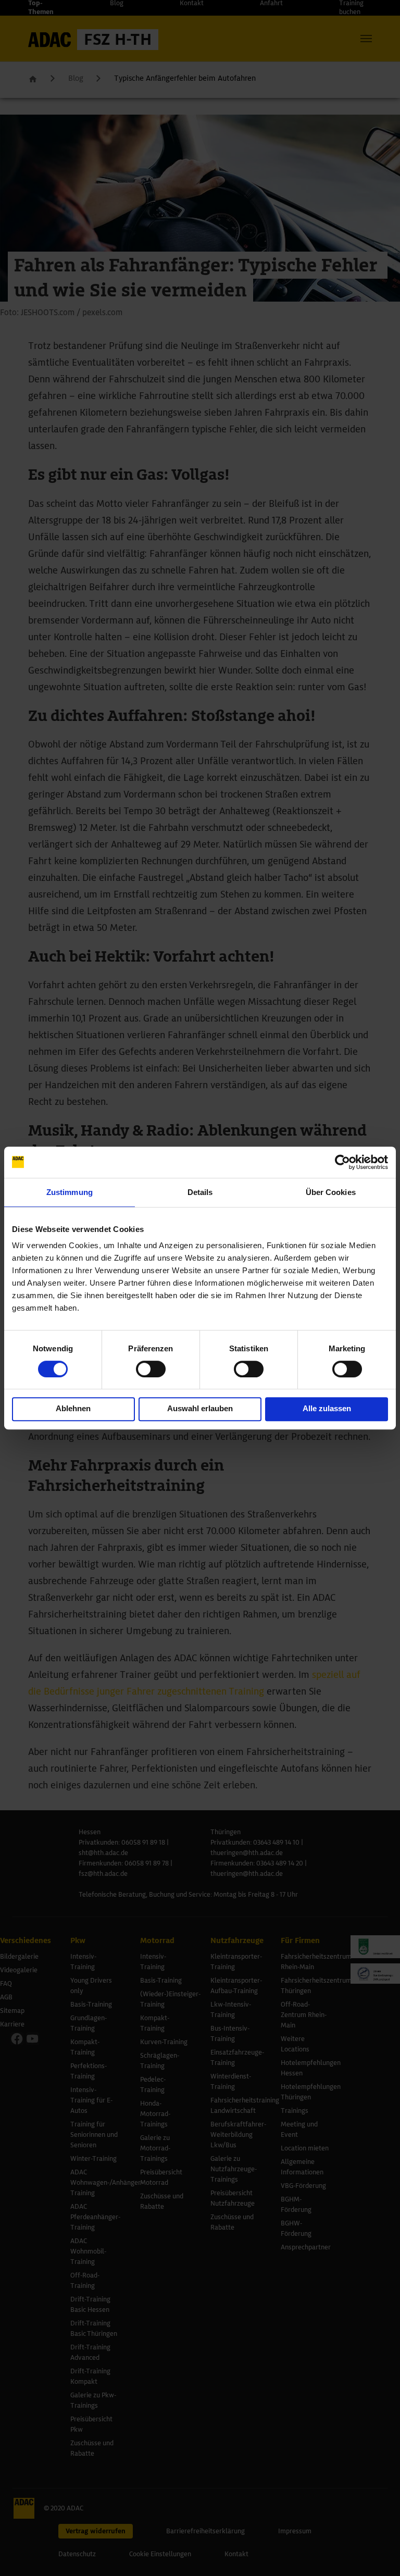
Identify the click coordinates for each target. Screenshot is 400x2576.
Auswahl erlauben (200, 1408)
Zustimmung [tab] (70, 1192)
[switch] (151, 1369)
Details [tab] (200, 1192)
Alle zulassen (327, 1408)
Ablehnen (73, 1408)
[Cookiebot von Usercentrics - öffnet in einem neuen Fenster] (342, 1162)
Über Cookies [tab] (331, 1192)
